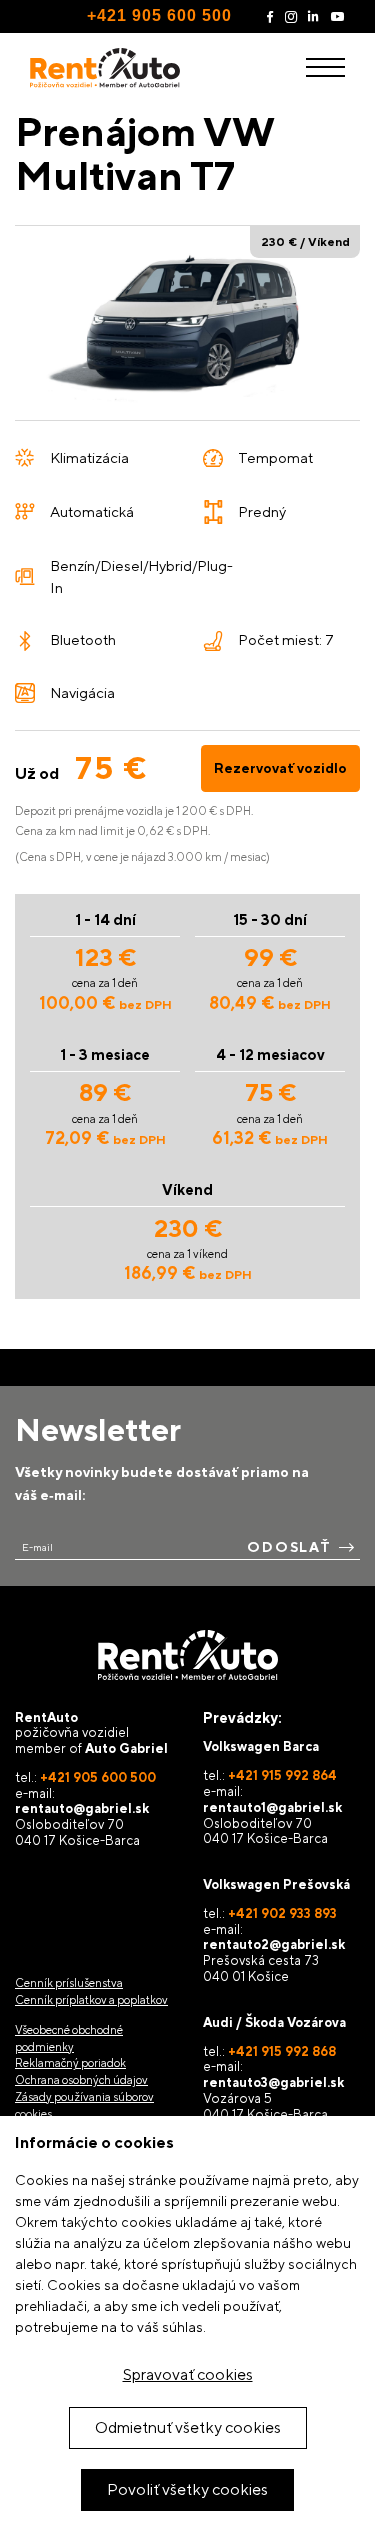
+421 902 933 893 (282, 1913)
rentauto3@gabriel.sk (273, 2082)
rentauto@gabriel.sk (82, 1808)
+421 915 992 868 (282, 2051)
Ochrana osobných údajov (81, 2080)
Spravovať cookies (188, 2374)
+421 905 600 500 (159, 15)
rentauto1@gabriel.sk (272, 1807)
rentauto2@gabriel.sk (274, 1944)
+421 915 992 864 (282, 1775)
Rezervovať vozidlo (280, 768)
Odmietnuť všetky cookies (188, 2427)
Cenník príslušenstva (69, 1983)
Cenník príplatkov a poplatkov (91, 2000)
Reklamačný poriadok (70, 2063)
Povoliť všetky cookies (187, 2489)
